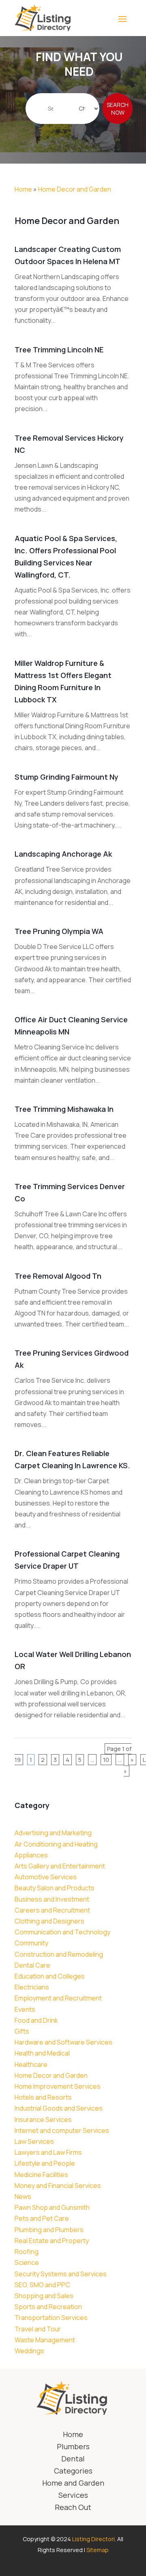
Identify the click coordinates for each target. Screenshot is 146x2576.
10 (106, 1760)
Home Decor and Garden (75, 189)
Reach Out (73, 2508)
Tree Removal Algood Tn (58, 1276)
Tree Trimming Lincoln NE (59, 350)
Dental (73, 2460)
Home (23, 189)
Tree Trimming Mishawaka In (64, 1109)
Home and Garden (73, 2484)
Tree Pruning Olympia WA (59, 931)
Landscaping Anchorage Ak (63, 854)
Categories (73, 2472)
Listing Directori (93, 2539)
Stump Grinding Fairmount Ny (67, 777)
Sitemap (98, 2550)
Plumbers (73, 2447)
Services (73, 2496)
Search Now (118, 109)
